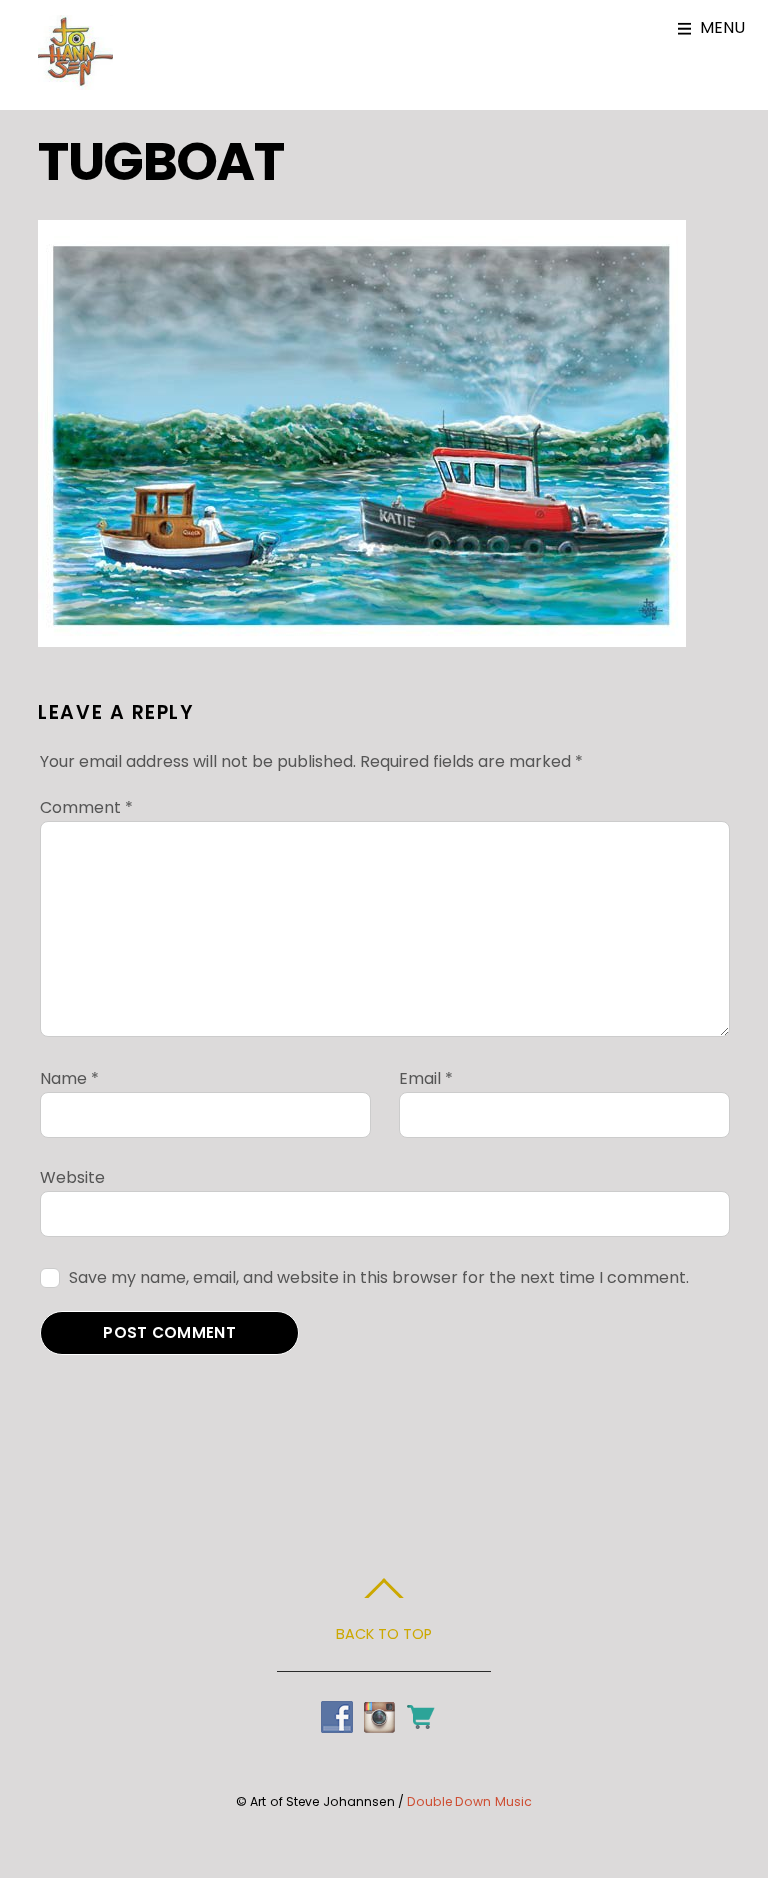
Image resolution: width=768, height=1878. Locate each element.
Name (69, 1078)
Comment (86, 807)
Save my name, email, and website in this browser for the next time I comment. (379, 1277)
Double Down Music (469, 1801)
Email (426, 1078)
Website (72, 1177)
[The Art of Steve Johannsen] (75, 79)
